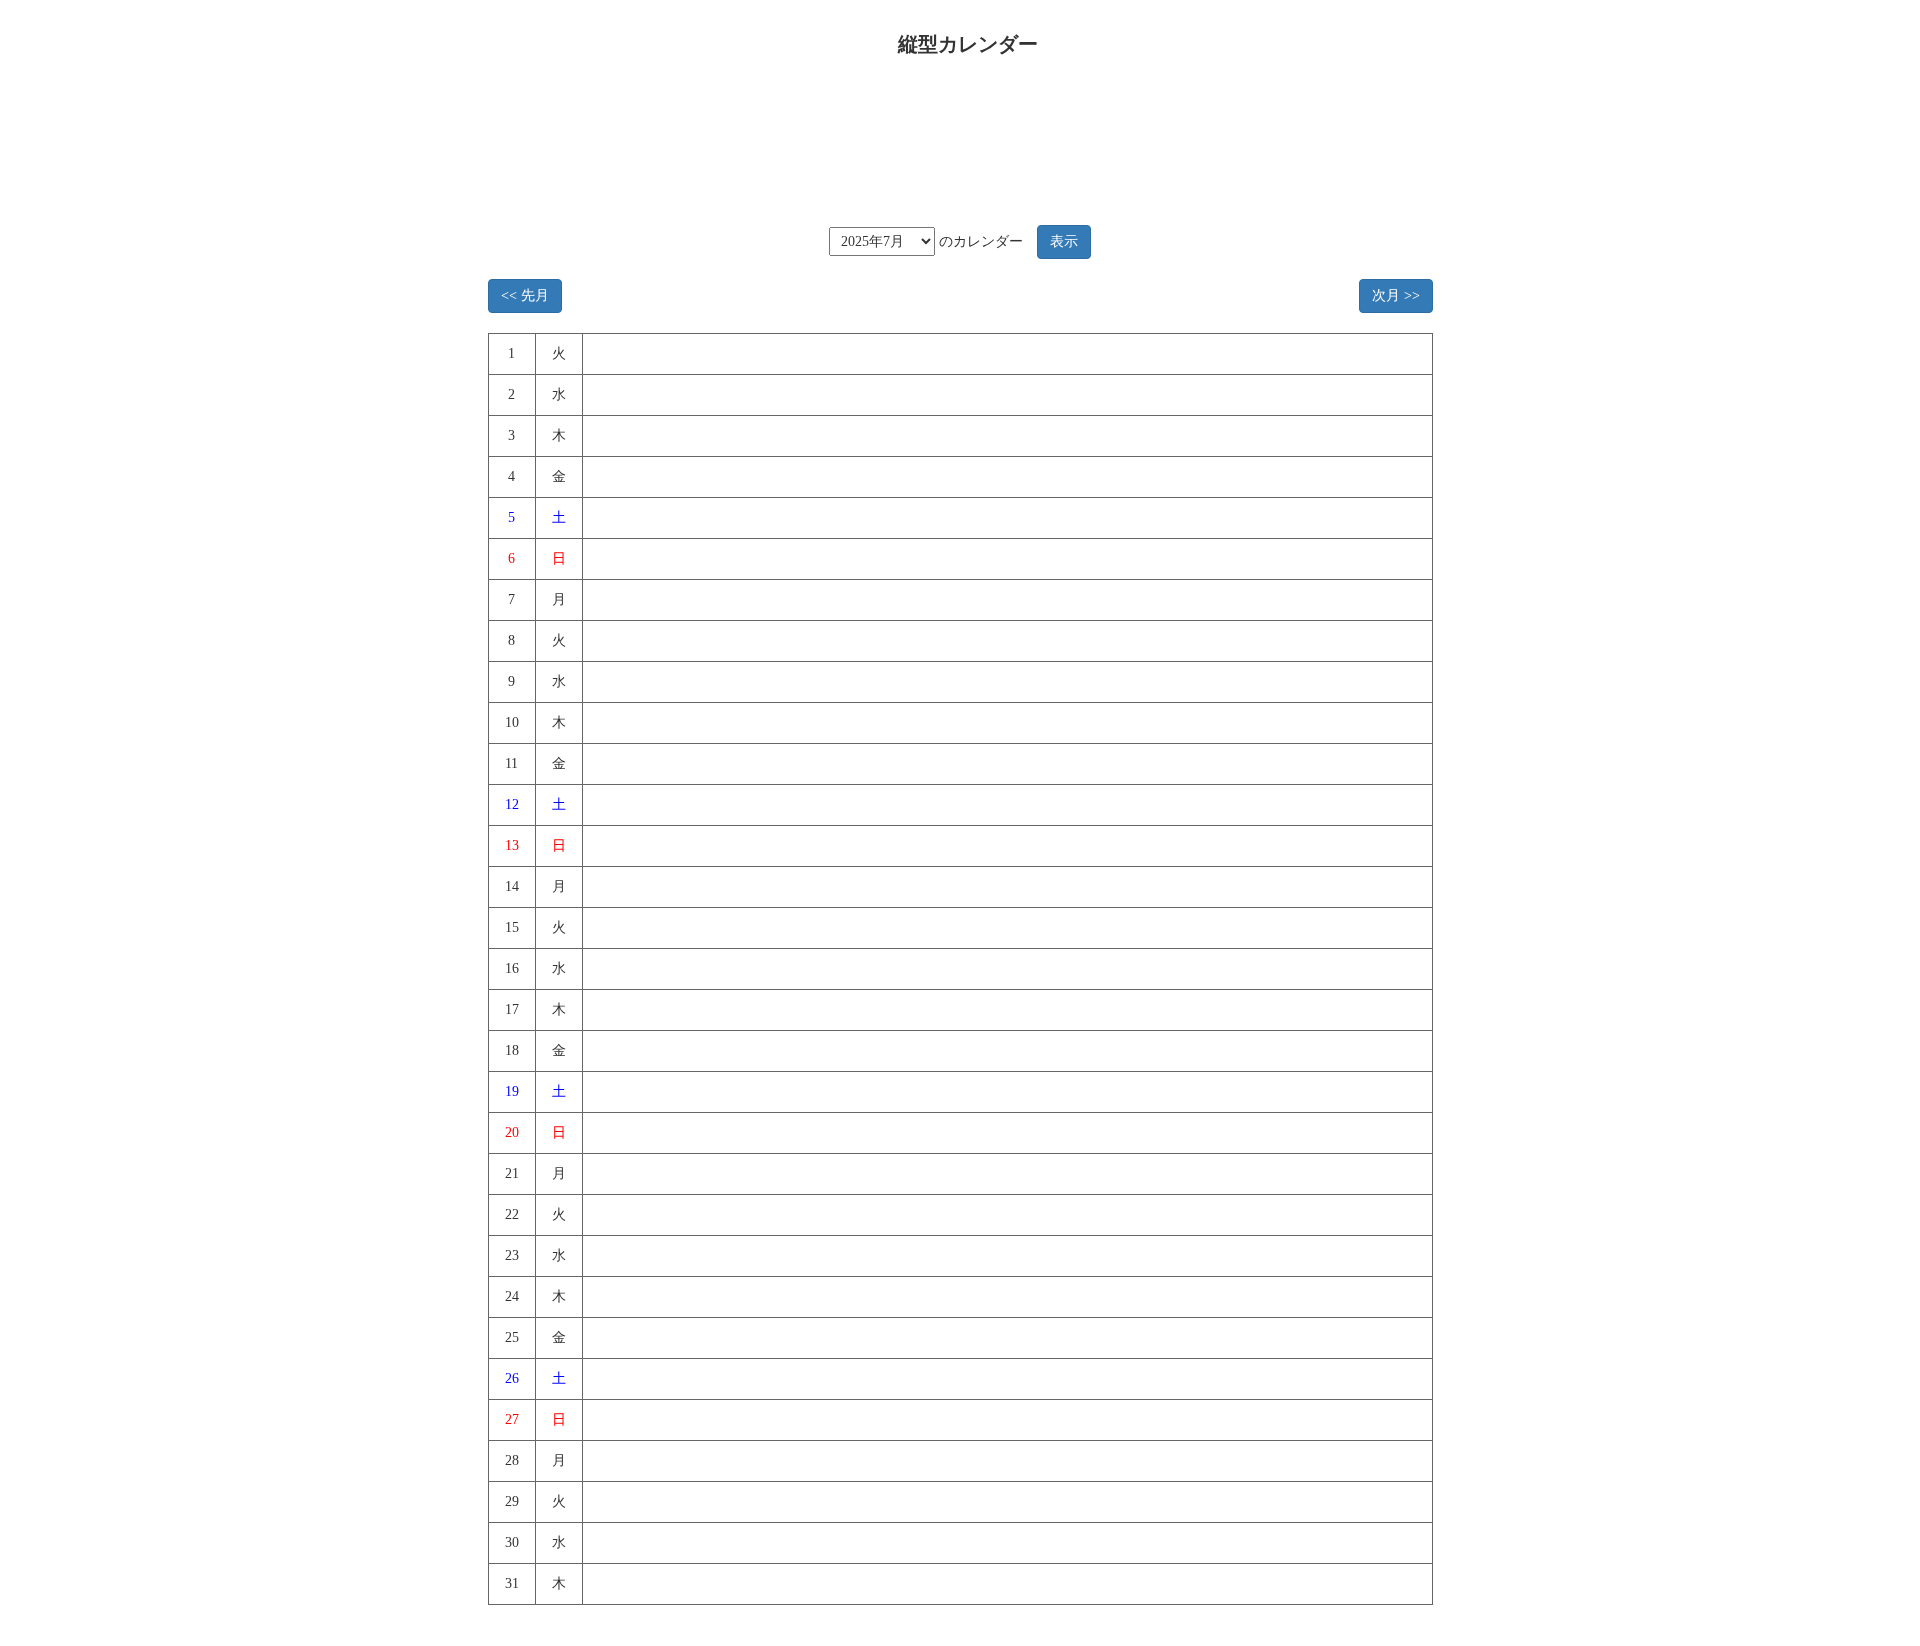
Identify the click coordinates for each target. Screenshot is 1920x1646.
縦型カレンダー (968, 44)
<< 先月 (525, 295)
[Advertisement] (953, 134)
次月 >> (1396, 295)
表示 (1064, 241)
